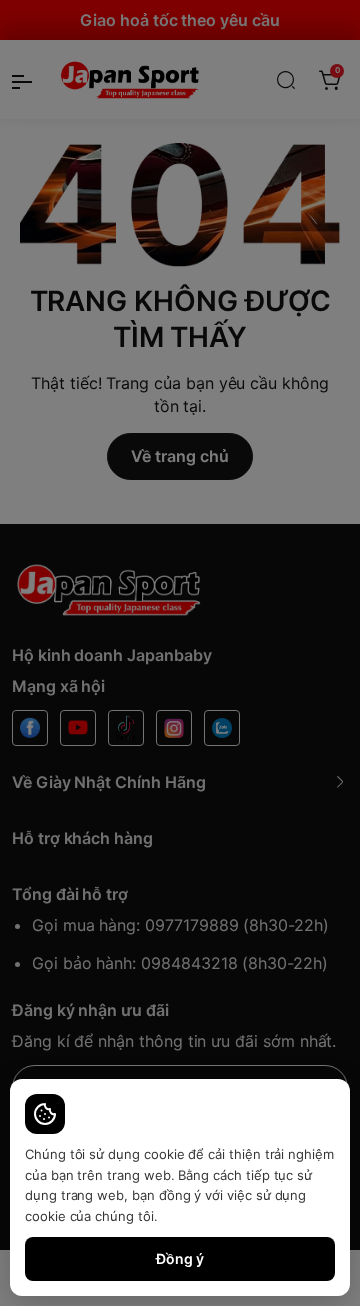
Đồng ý (180, 1258)
